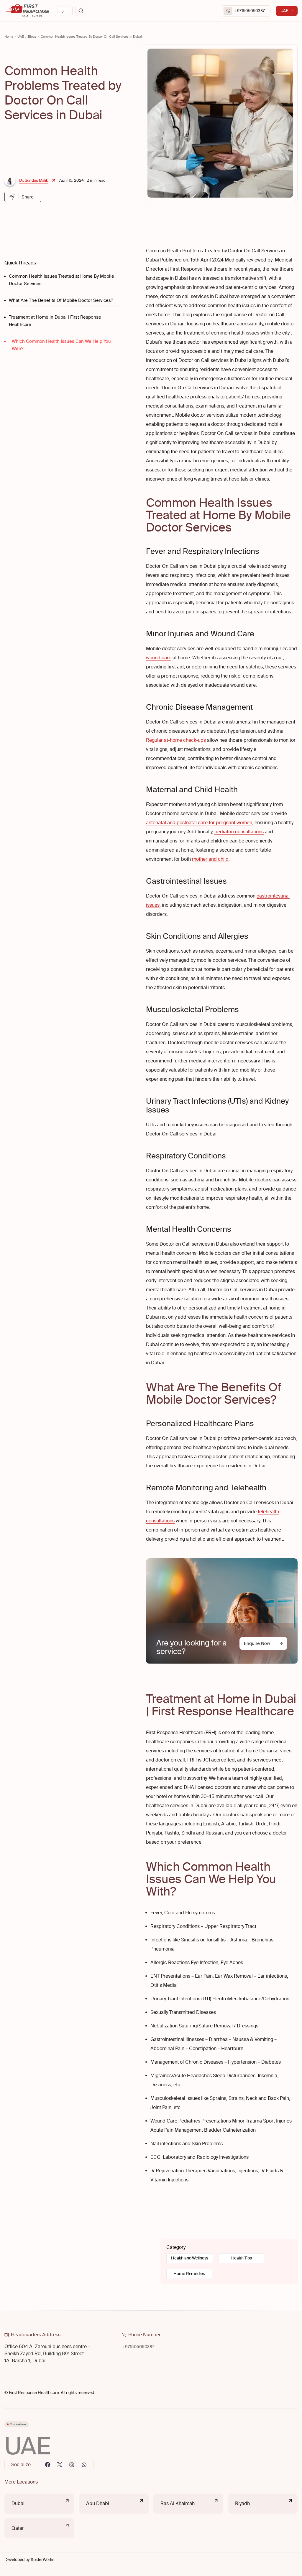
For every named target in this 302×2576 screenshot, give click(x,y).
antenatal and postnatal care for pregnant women (199, 823)
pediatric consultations (239, 832)
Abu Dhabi (98, 2503)
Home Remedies (189, 2274)
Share (28, 197)
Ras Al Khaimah (178, 2503)
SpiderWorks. (43, 2560)
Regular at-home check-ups (176, 740)
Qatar (18, 2528)
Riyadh (242, 2503)
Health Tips (242, 2258)
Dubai (18, 2503)
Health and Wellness (190, 2258)
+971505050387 (250, 11)
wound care (159, 658)
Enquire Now (257, 1643)
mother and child (210, 859)
